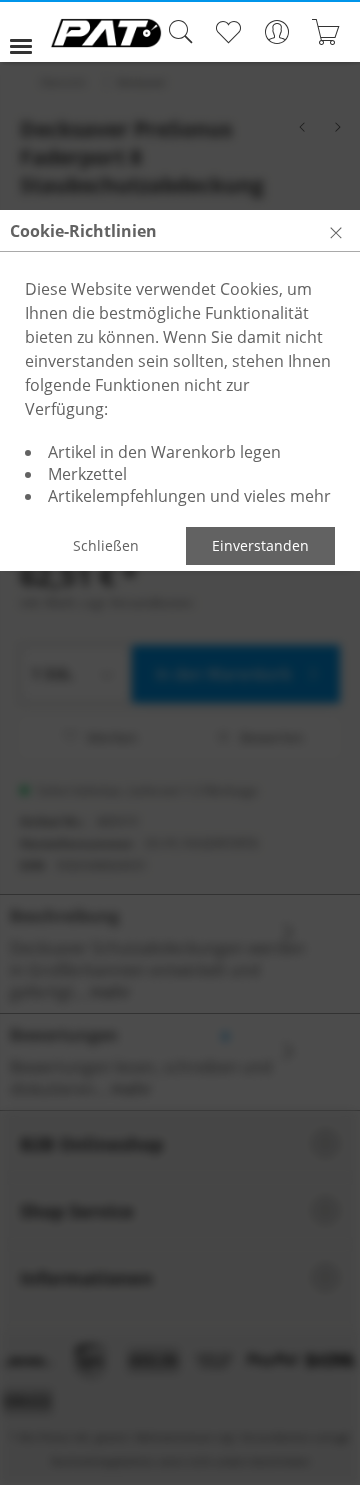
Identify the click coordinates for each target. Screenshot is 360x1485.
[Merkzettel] (227, 32)
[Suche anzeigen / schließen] (176, 32)
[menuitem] (29, 32)
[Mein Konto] (276, 32)
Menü (29, 32)
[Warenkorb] (325, 32)
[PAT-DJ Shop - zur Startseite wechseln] (106, 33)
